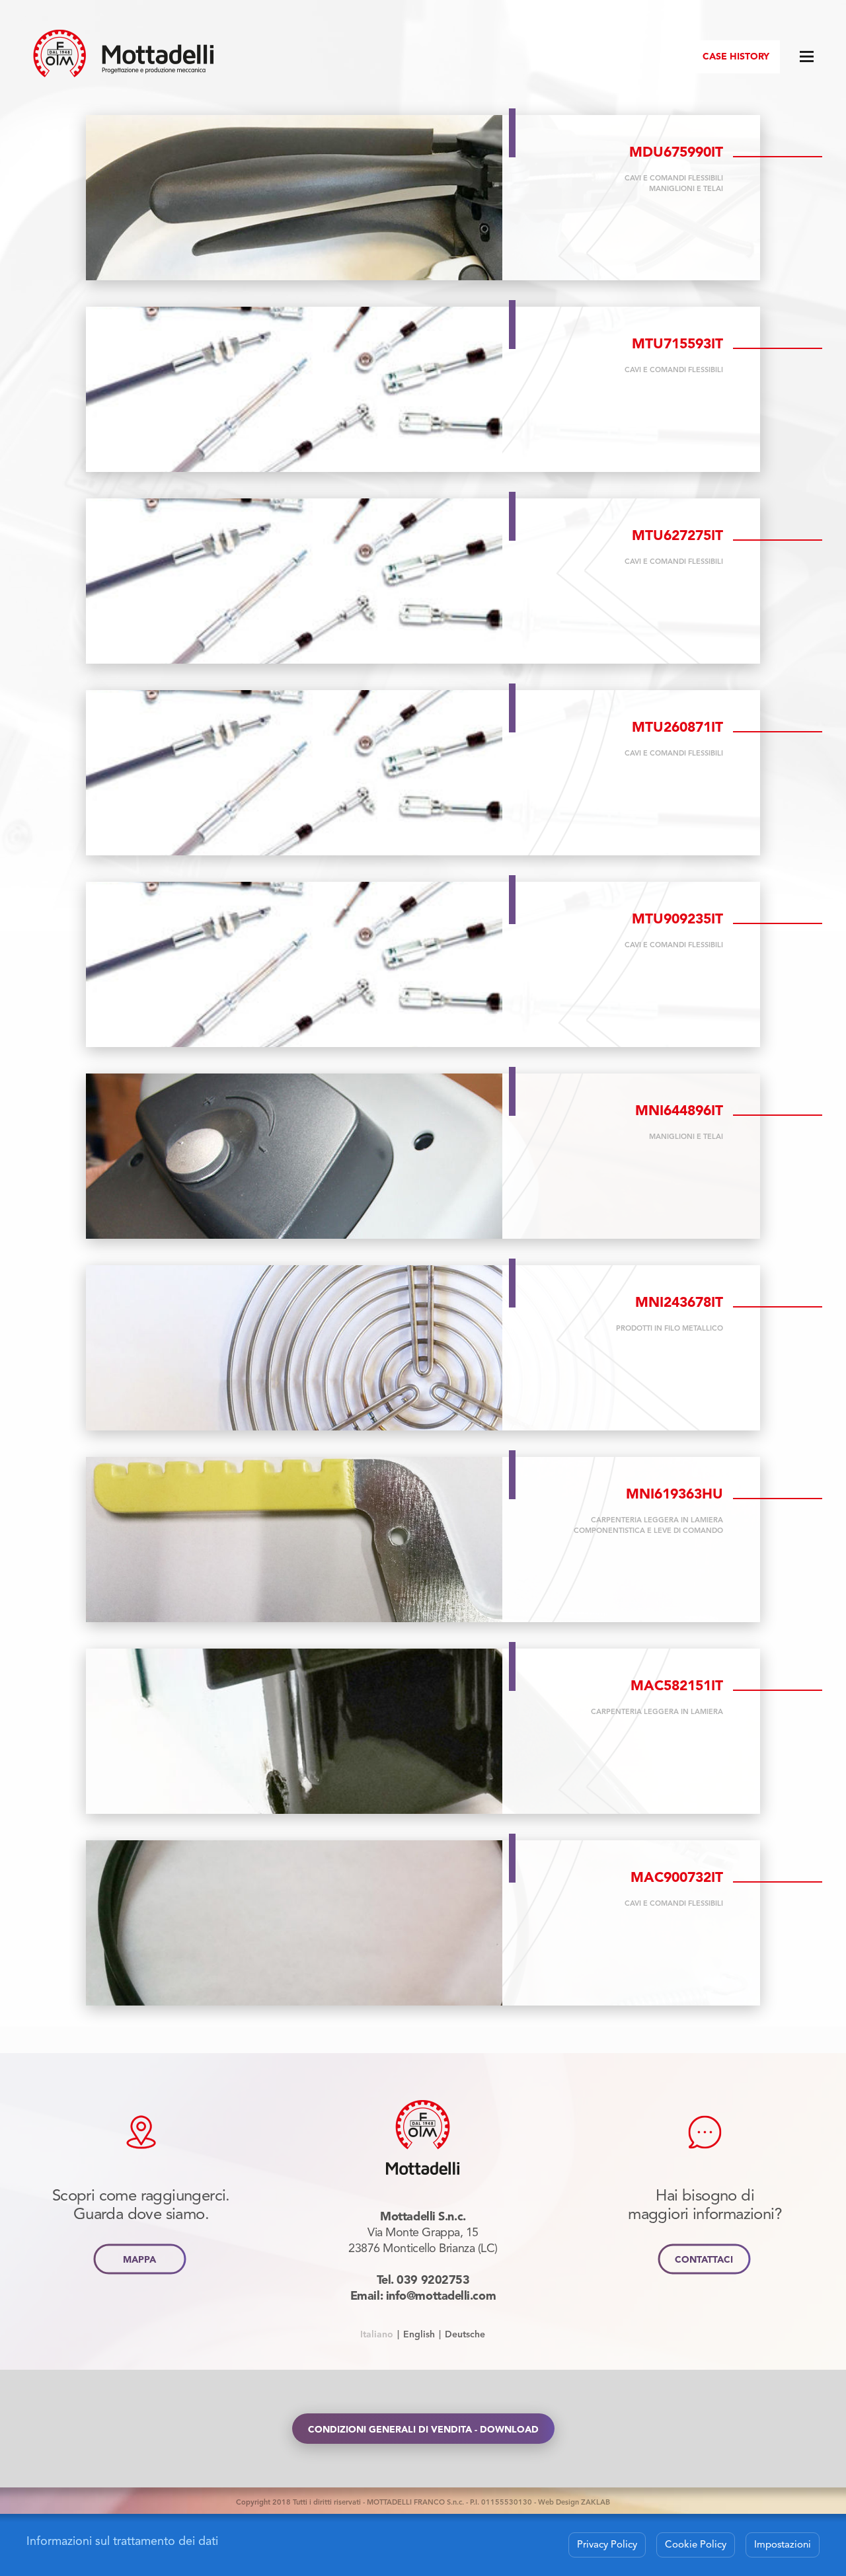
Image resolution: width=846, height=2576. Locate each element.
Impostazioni (783, 2544)
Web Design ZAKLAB (574, 2502)
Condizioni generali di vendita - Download (423, 2430)
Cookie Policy (696, 2544)
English (419, 2334)
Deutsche (465, 2334)
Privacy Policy (607, 2544)
